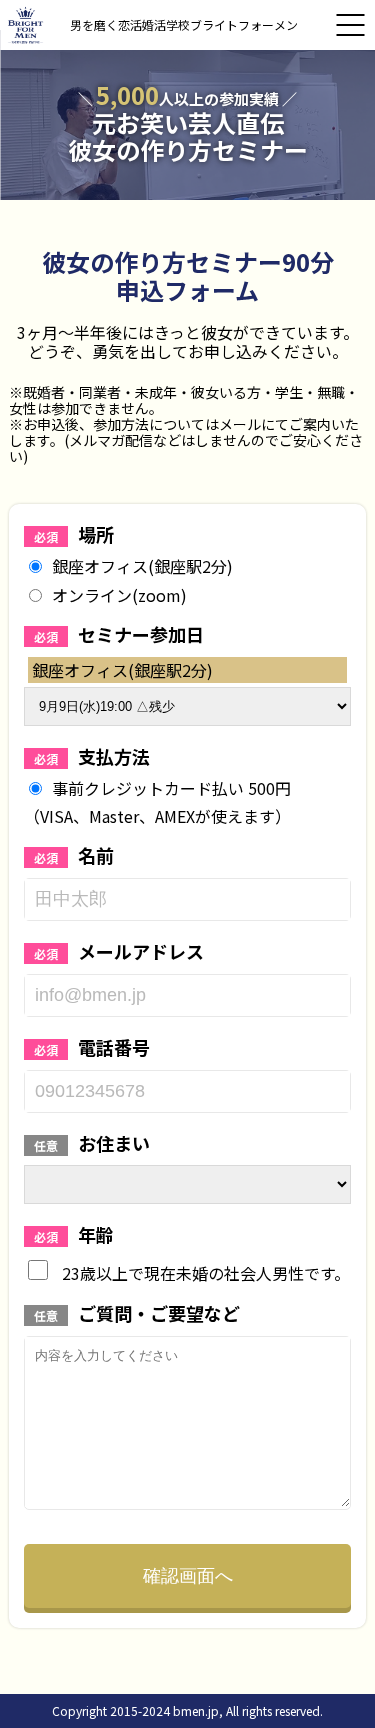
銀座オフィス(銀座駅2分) (142, 566)
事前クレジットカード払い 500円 (171, 788)
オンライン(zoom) (119, 595)
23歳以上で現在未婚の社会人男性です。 (204, 1272)
